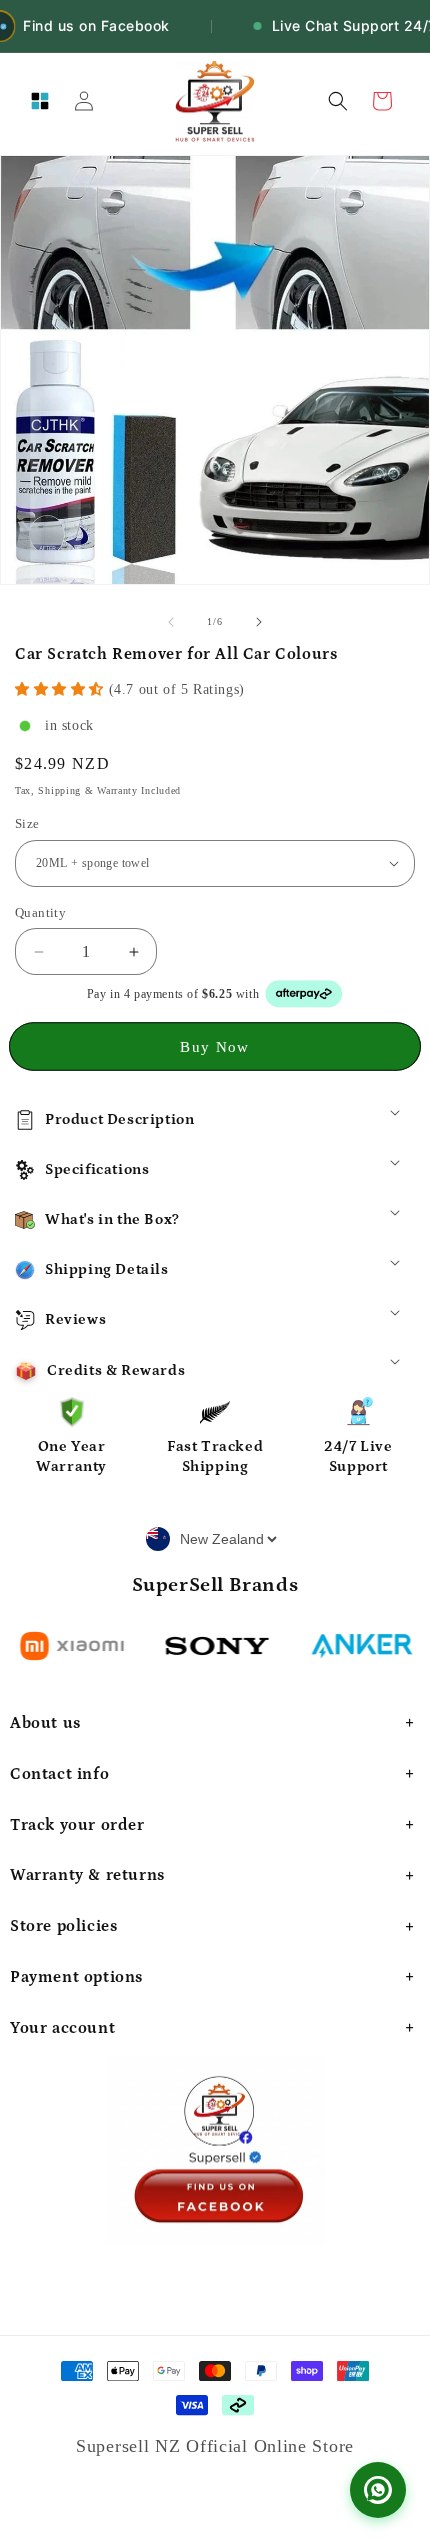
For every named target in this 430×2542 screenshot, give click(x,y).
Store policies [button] (63, 1926)
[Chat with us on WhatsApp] (378, 2490)
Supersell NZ (131, 2446)
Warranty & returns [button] (87, 1875)
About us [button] (45, 1723)
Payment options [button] (76, 1977)
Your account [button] (62, 2028)
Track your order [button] (77, 1825)
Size (27, 823)
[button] (40, 101)
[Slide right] (259, 622)
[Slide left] (171, 622)
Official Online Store (270, 2446)
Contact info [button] (59, 1774)
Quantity (40, 912)
